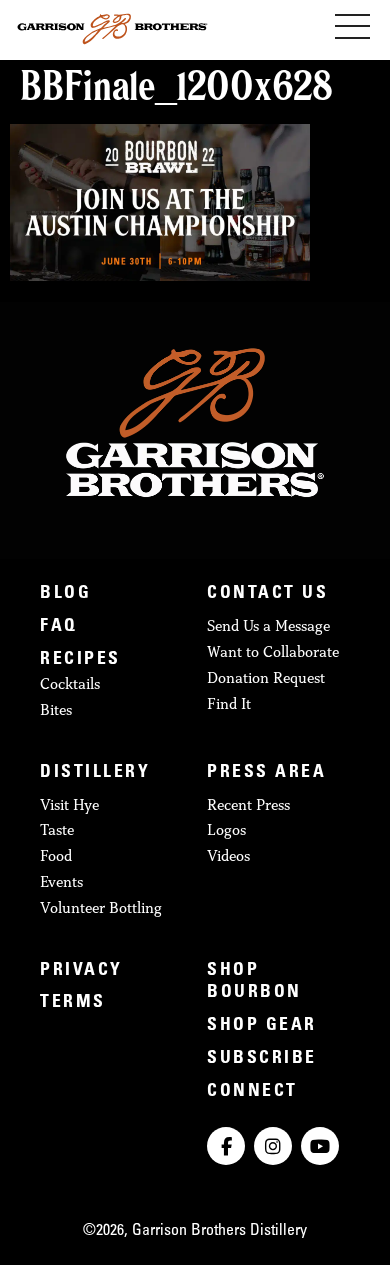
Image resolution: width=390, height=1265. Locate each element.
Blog (65, 594)
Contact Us (267, 594)
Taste (57, 829)
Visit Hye (69, 804)
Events (61, 881)
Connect (252, 1092)
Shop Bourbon (254, 982)
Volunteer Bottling (101, 907)
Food (56, 855)
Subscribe (262, 1059)
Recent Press (248, 804)
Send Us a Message (268, 625)
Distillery (95, 773)
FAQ (59, 627)
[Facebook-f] (226, 1146)
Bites (56, 709)
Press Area (266, 773)
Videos (228, 855)
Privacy (81, 971)
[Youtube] (320, 1146)
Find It (229, 703)
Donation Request (266, 677)
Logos (226, 829)
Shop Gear (262, 1026)
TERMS (73, 1003)
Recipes (80, 660)
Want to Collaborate (273, 651)
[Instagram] (273, 1146)
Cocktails (70, 683)
